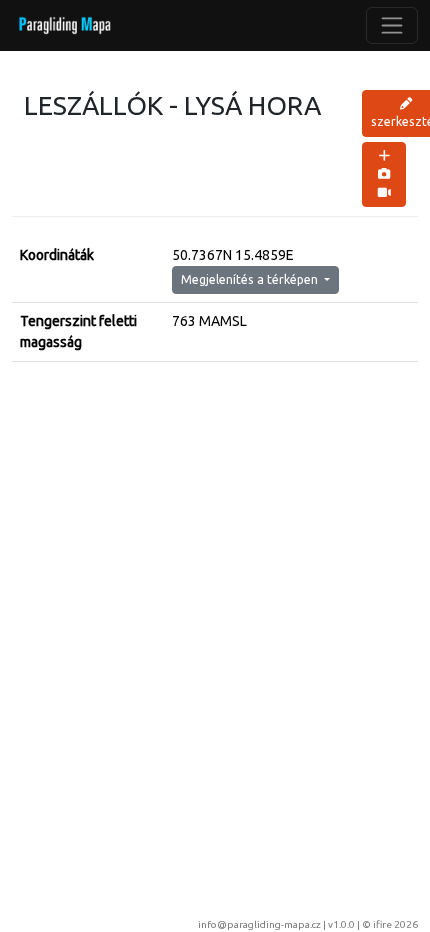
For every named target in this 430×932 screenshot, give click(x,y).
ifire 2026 (395, 924)
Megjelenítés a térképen (251, 279)
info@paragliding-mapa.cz (259, 924)
